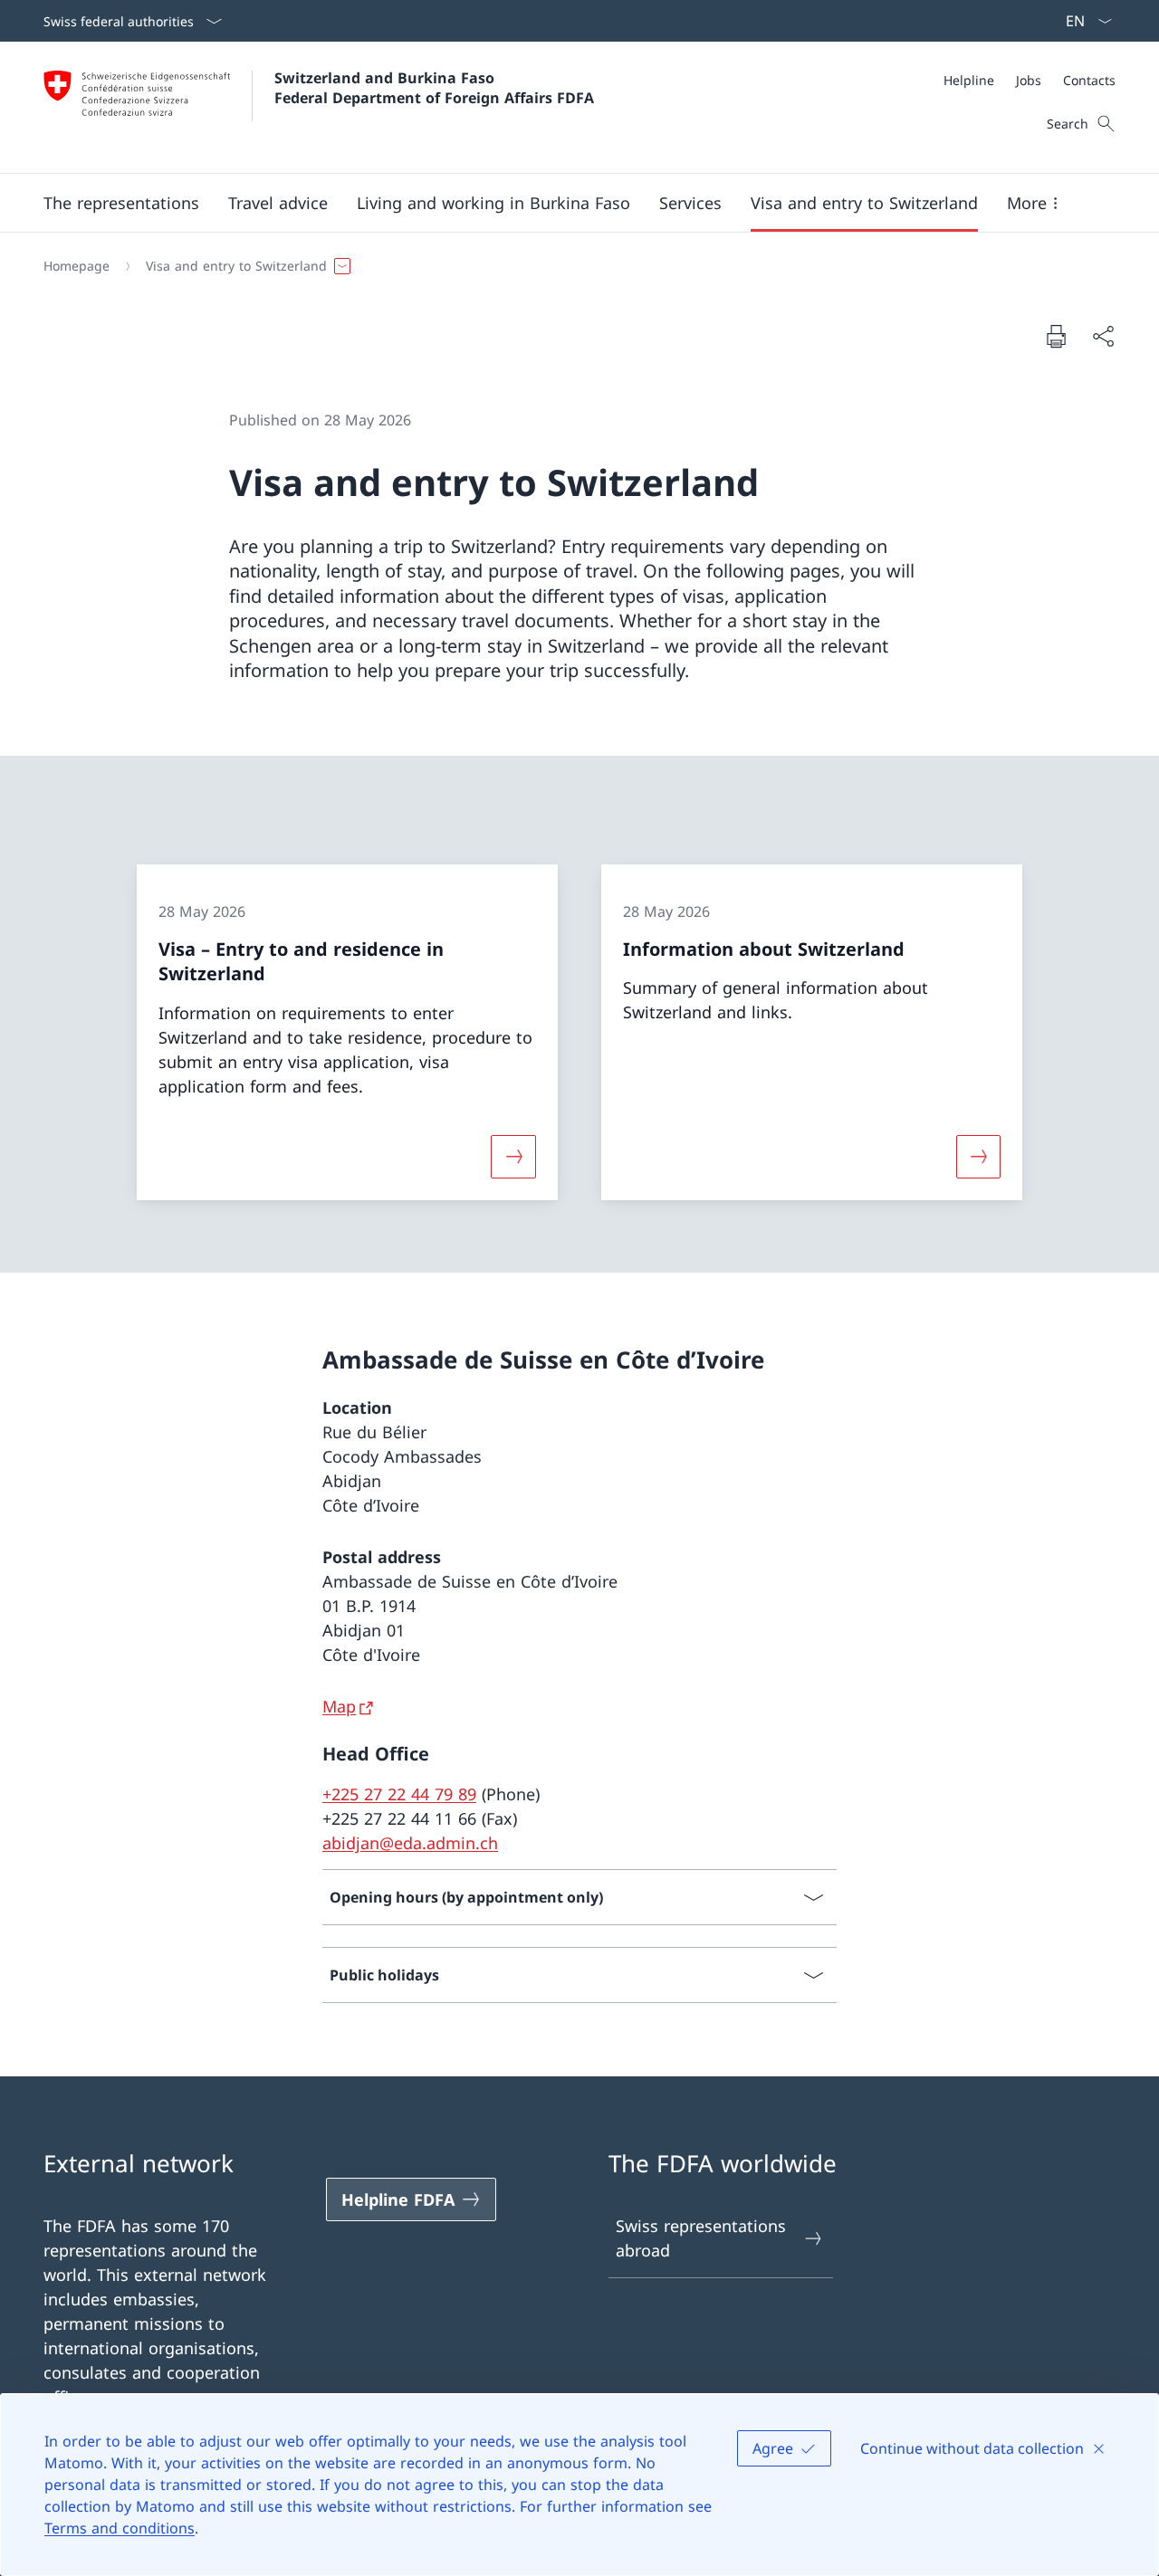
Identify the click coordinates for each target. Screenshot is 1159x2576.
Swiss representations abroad (701, 2238)
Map (339, 1706)
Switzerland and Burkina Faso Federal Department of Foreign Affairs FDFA (434, 88)
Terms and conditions (120, 2528)
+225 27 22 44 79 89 (399, 1794)
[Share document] (1103, 336)
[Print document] (1056, 336)
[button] (121, 203)
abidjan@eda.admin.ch (410, 1843)
